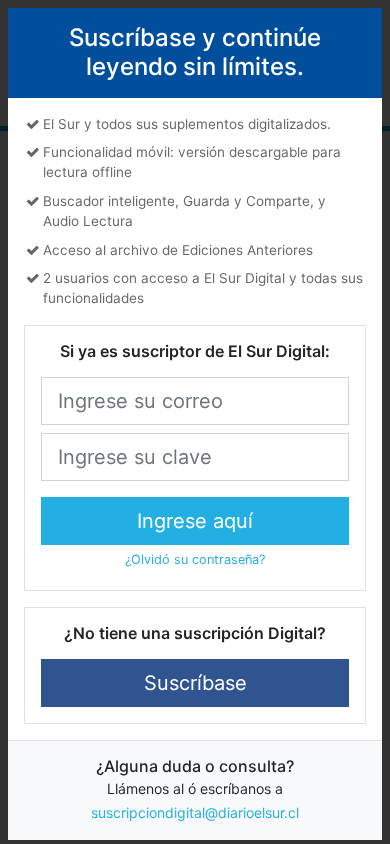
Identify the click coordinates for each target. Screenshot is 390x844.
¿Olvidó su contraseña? (195, 559)
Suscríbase (195, 683)
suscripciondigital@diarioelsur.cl (195, 812)
